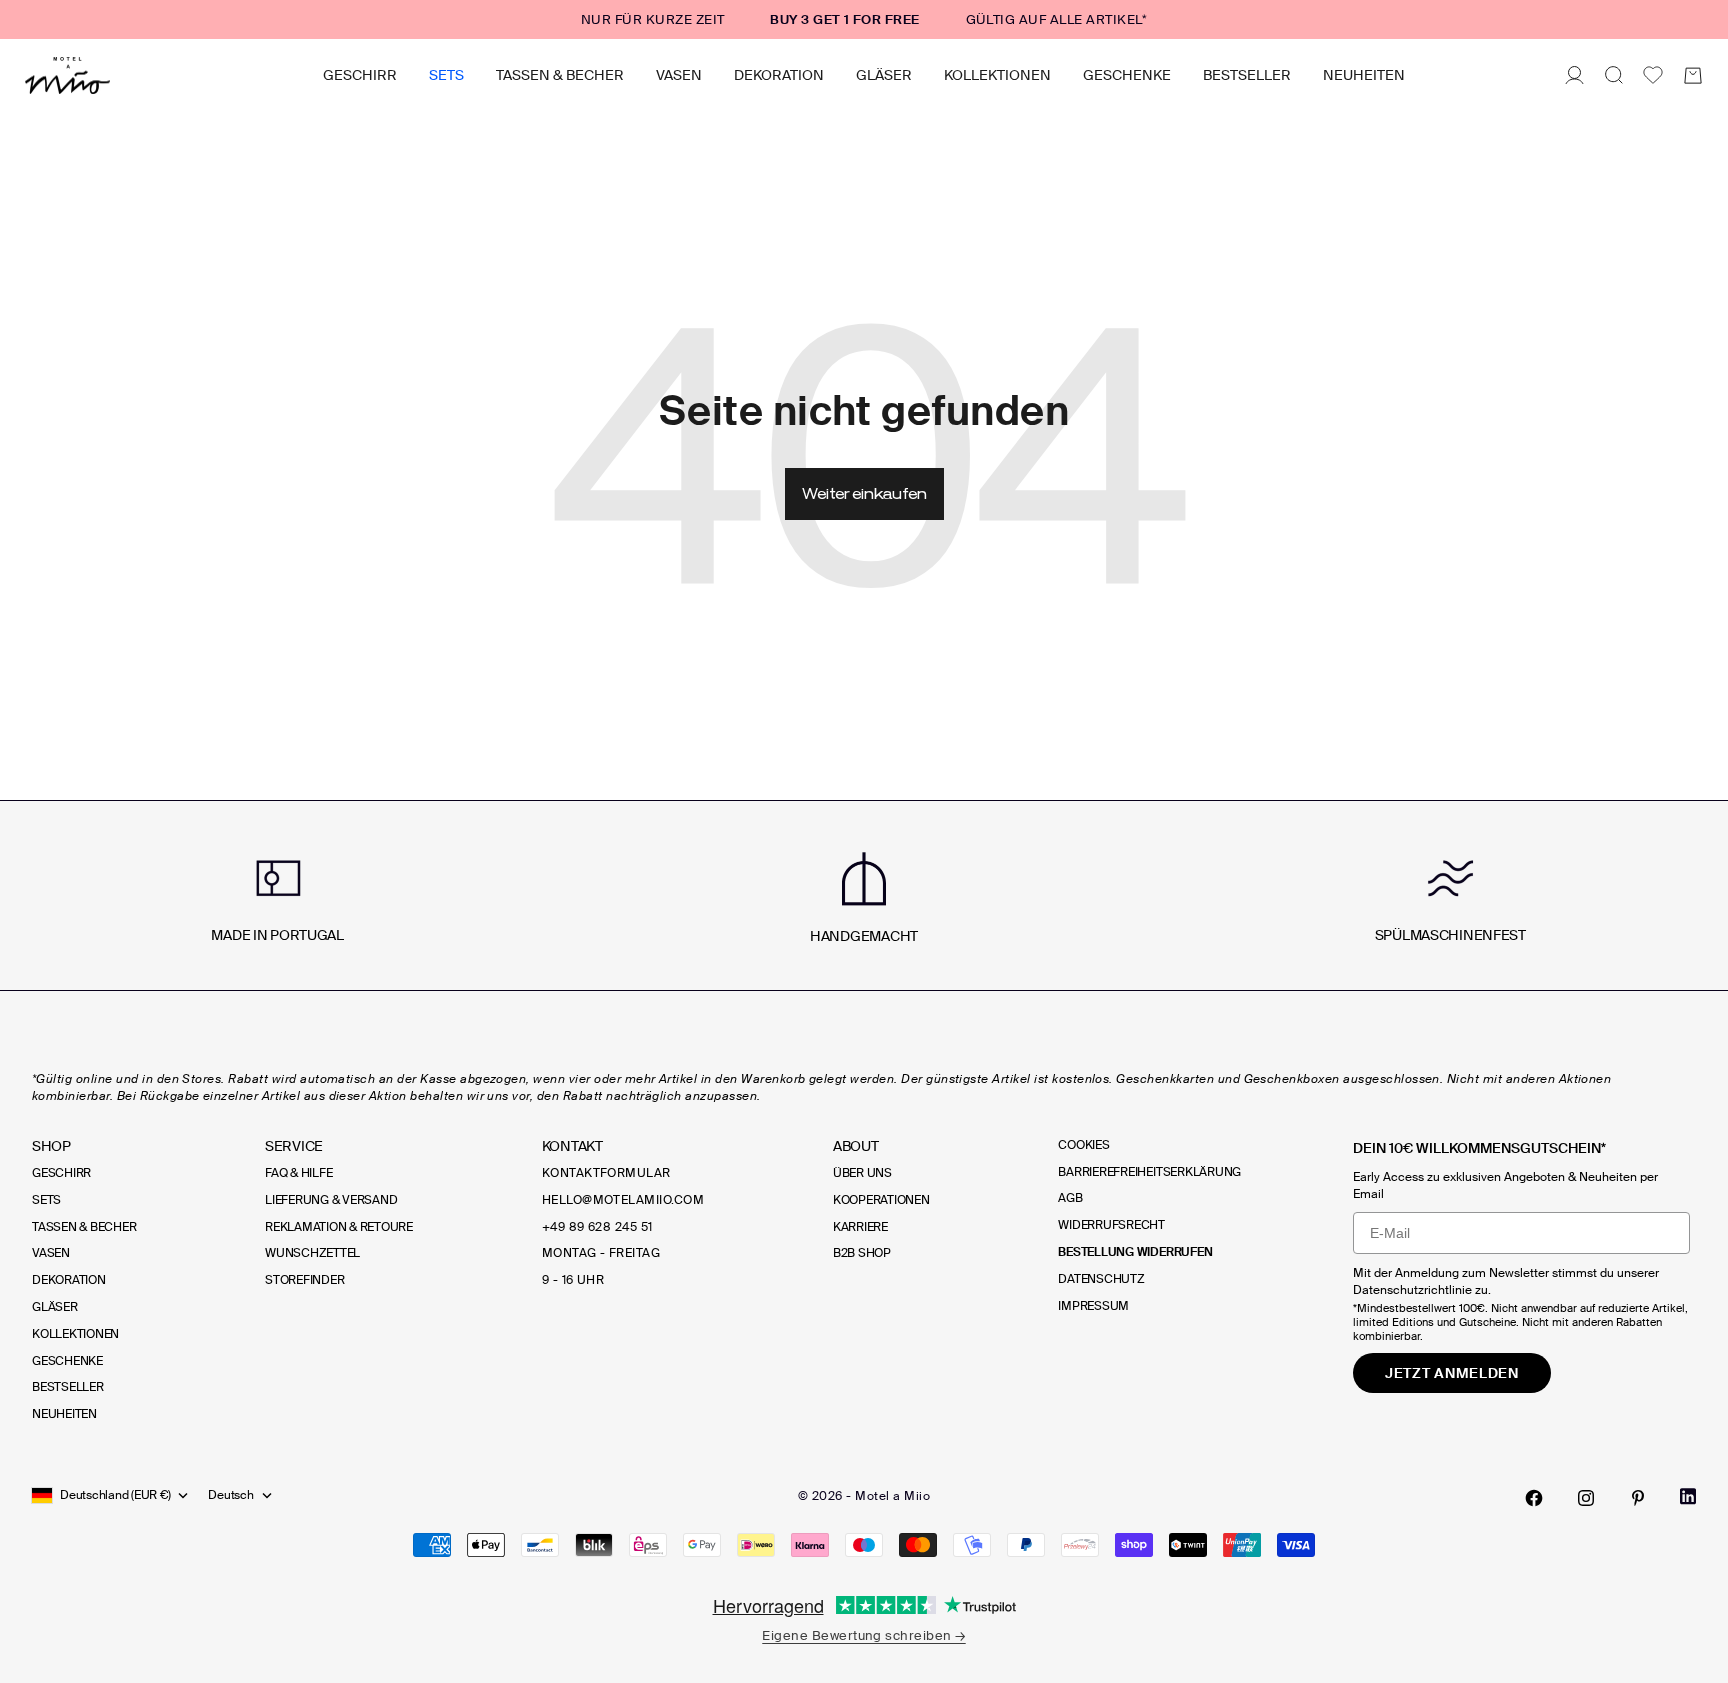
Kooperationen (881, 1200)
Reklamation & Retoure (339, 1227)
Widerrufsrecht (1111, 1225)
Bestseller (1247, 75)
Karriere (860, 1227)
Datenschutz (1101, 1279)
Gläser (884, 75)
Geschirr (360, 75)
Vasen (679, 75)
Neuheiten (1364, 75)
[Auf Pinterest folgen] (1638, 1498)
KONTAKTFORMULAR (606, 1173)
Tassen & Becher (560, 75)
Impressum (1093, 1306)
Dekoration (779, 75)
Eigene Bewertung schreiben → (863, 1635)
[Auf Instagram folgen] (1586, 1498)
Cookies (1083, 1145)
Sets (446, 75)
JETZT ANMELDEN (1452, 1373)
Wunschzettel (312, 1253)
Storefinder (304, 1280)
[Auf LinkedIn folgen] (1688, 1496)
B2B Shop (862, 1253)
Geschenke (1127, 75)
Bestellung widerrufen (1135, 1252)
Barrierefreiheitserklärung (1149, 1172)
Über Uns (862, 1173)
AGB (1070, 1198)
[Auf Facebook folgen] (1534, 1498)
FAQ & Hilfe (298, 1173)
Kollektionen (997, 75)
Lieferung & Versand (331, 1200)
